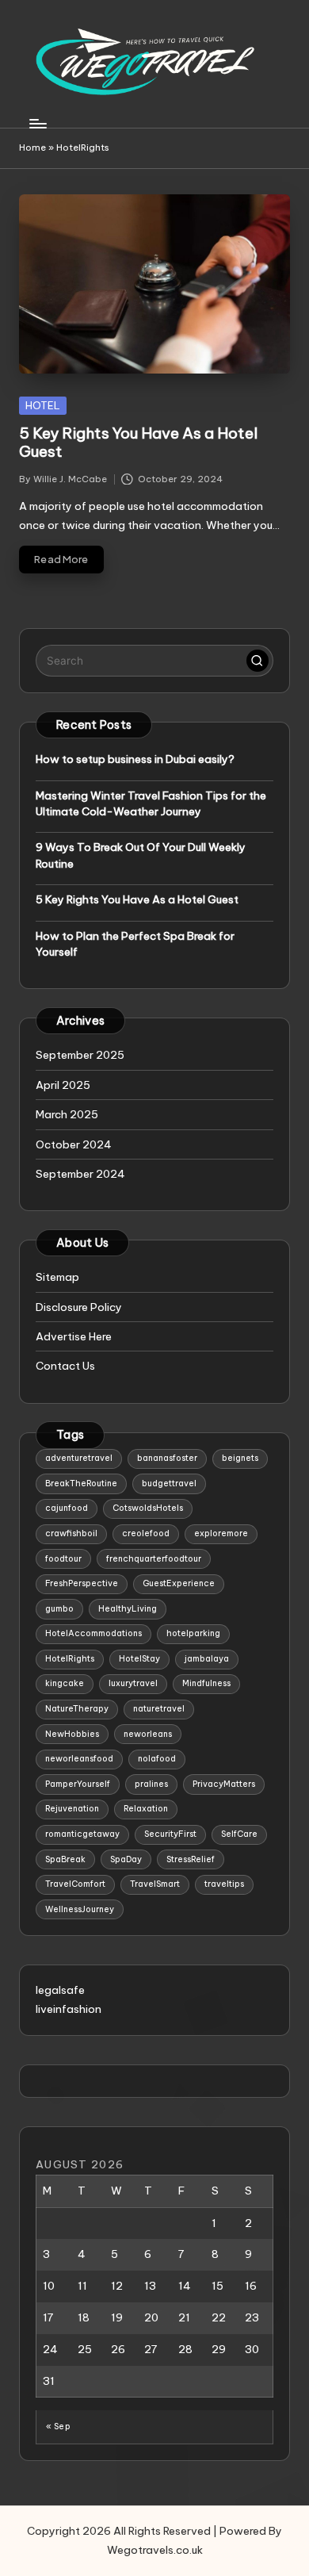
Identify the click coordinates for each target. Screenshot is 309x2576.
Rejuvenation (72, 1809)
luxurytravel (133, 1683)
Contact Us (65, 1366)
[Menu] (37, 123)
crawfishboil (71, 1533)
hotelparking (193, 1633)
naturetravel (159, 1709)
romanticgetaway (82, 1834)
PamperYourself (78, 1784)
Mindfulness (206, 1683)
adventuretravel (79, 1458)
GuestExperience (179, 1583)
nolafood (157, 1759)
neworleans (148, 1734)
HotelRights (70, 1659)
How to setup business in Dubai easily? (135, 759)
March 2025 (67, 1114)
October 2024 (74, 1144)
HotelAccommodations (93, 1633)
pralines (151, 1784)
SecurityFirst (170, 1834)
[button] (257, 661)
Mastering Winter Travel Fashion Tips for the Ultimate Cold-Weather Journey (151, 803)
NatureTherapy (77, 1709)
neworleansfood (79, 1759)
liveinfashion (69, 2009)
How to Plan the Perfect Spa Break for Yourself (135, 944)
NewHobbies (72, 1734)
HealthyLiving (128, 1609)
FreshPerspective (82, 1583)
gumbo (59, 1609)
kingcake (65, 1683)
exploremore (221, 1533)
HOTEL (43, 405)
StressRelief (191, 1859)
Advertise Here (74, 1336)
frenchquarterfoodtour (154, 1559)
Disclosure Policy (79, 1307)
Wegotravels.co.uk (155, 2550)
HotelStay (139, 1659)
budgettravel (169, 1483)
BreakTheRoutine (81, 1483)
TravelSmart (155, 1884)
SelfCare (239, 1834)
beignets (240, 1458)
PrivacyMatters (224, 1784)
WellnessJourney (80, 1909)
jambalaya (207, 1659)
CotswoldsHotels (148, 1508)
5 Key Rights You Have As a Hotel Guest (138, 442)
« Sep (58, 2426)
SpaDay (126, 1859)
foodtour (63, 1559)
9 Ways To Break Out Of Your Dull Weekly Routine (141, 855)
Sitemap (57, 1277)
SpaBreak (65, 1859)
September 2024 (80, 1174)
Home (32, 148)
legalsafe (60, 1990)
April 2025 (63, 1085)
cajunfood (67, 1508)
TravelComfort (75, 1884)
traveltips (224, 1884)
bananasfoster (167, 1458)
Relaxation (146, 1809)
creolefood (146, 1533)
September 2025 (80, 1055)
